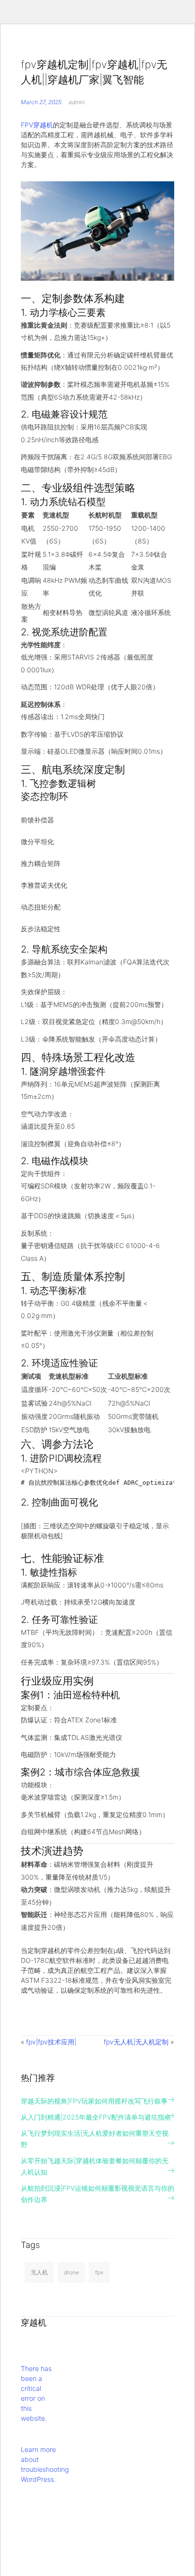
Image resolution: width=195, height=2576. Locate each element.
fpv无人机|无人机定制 (136, 2042)
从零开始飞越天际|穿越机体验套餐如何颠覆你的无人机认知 (95, 2166)
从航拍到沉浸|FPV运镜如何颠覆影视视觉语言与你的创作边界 (97, 2194)
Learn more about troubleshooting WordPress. (45, 2464)
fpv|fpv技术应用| (51, 2042)
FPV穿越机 (37, 125)
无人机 (39, 2272)
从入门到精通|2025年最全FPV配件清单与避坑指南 (96, 2117)
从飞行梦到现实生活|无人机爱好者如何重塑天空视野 (95, 2139)
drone (71, 2272)
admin (77, 102)
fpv (99, 2272)
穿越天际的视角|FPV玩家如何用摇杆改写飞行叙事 (94, 2101)
